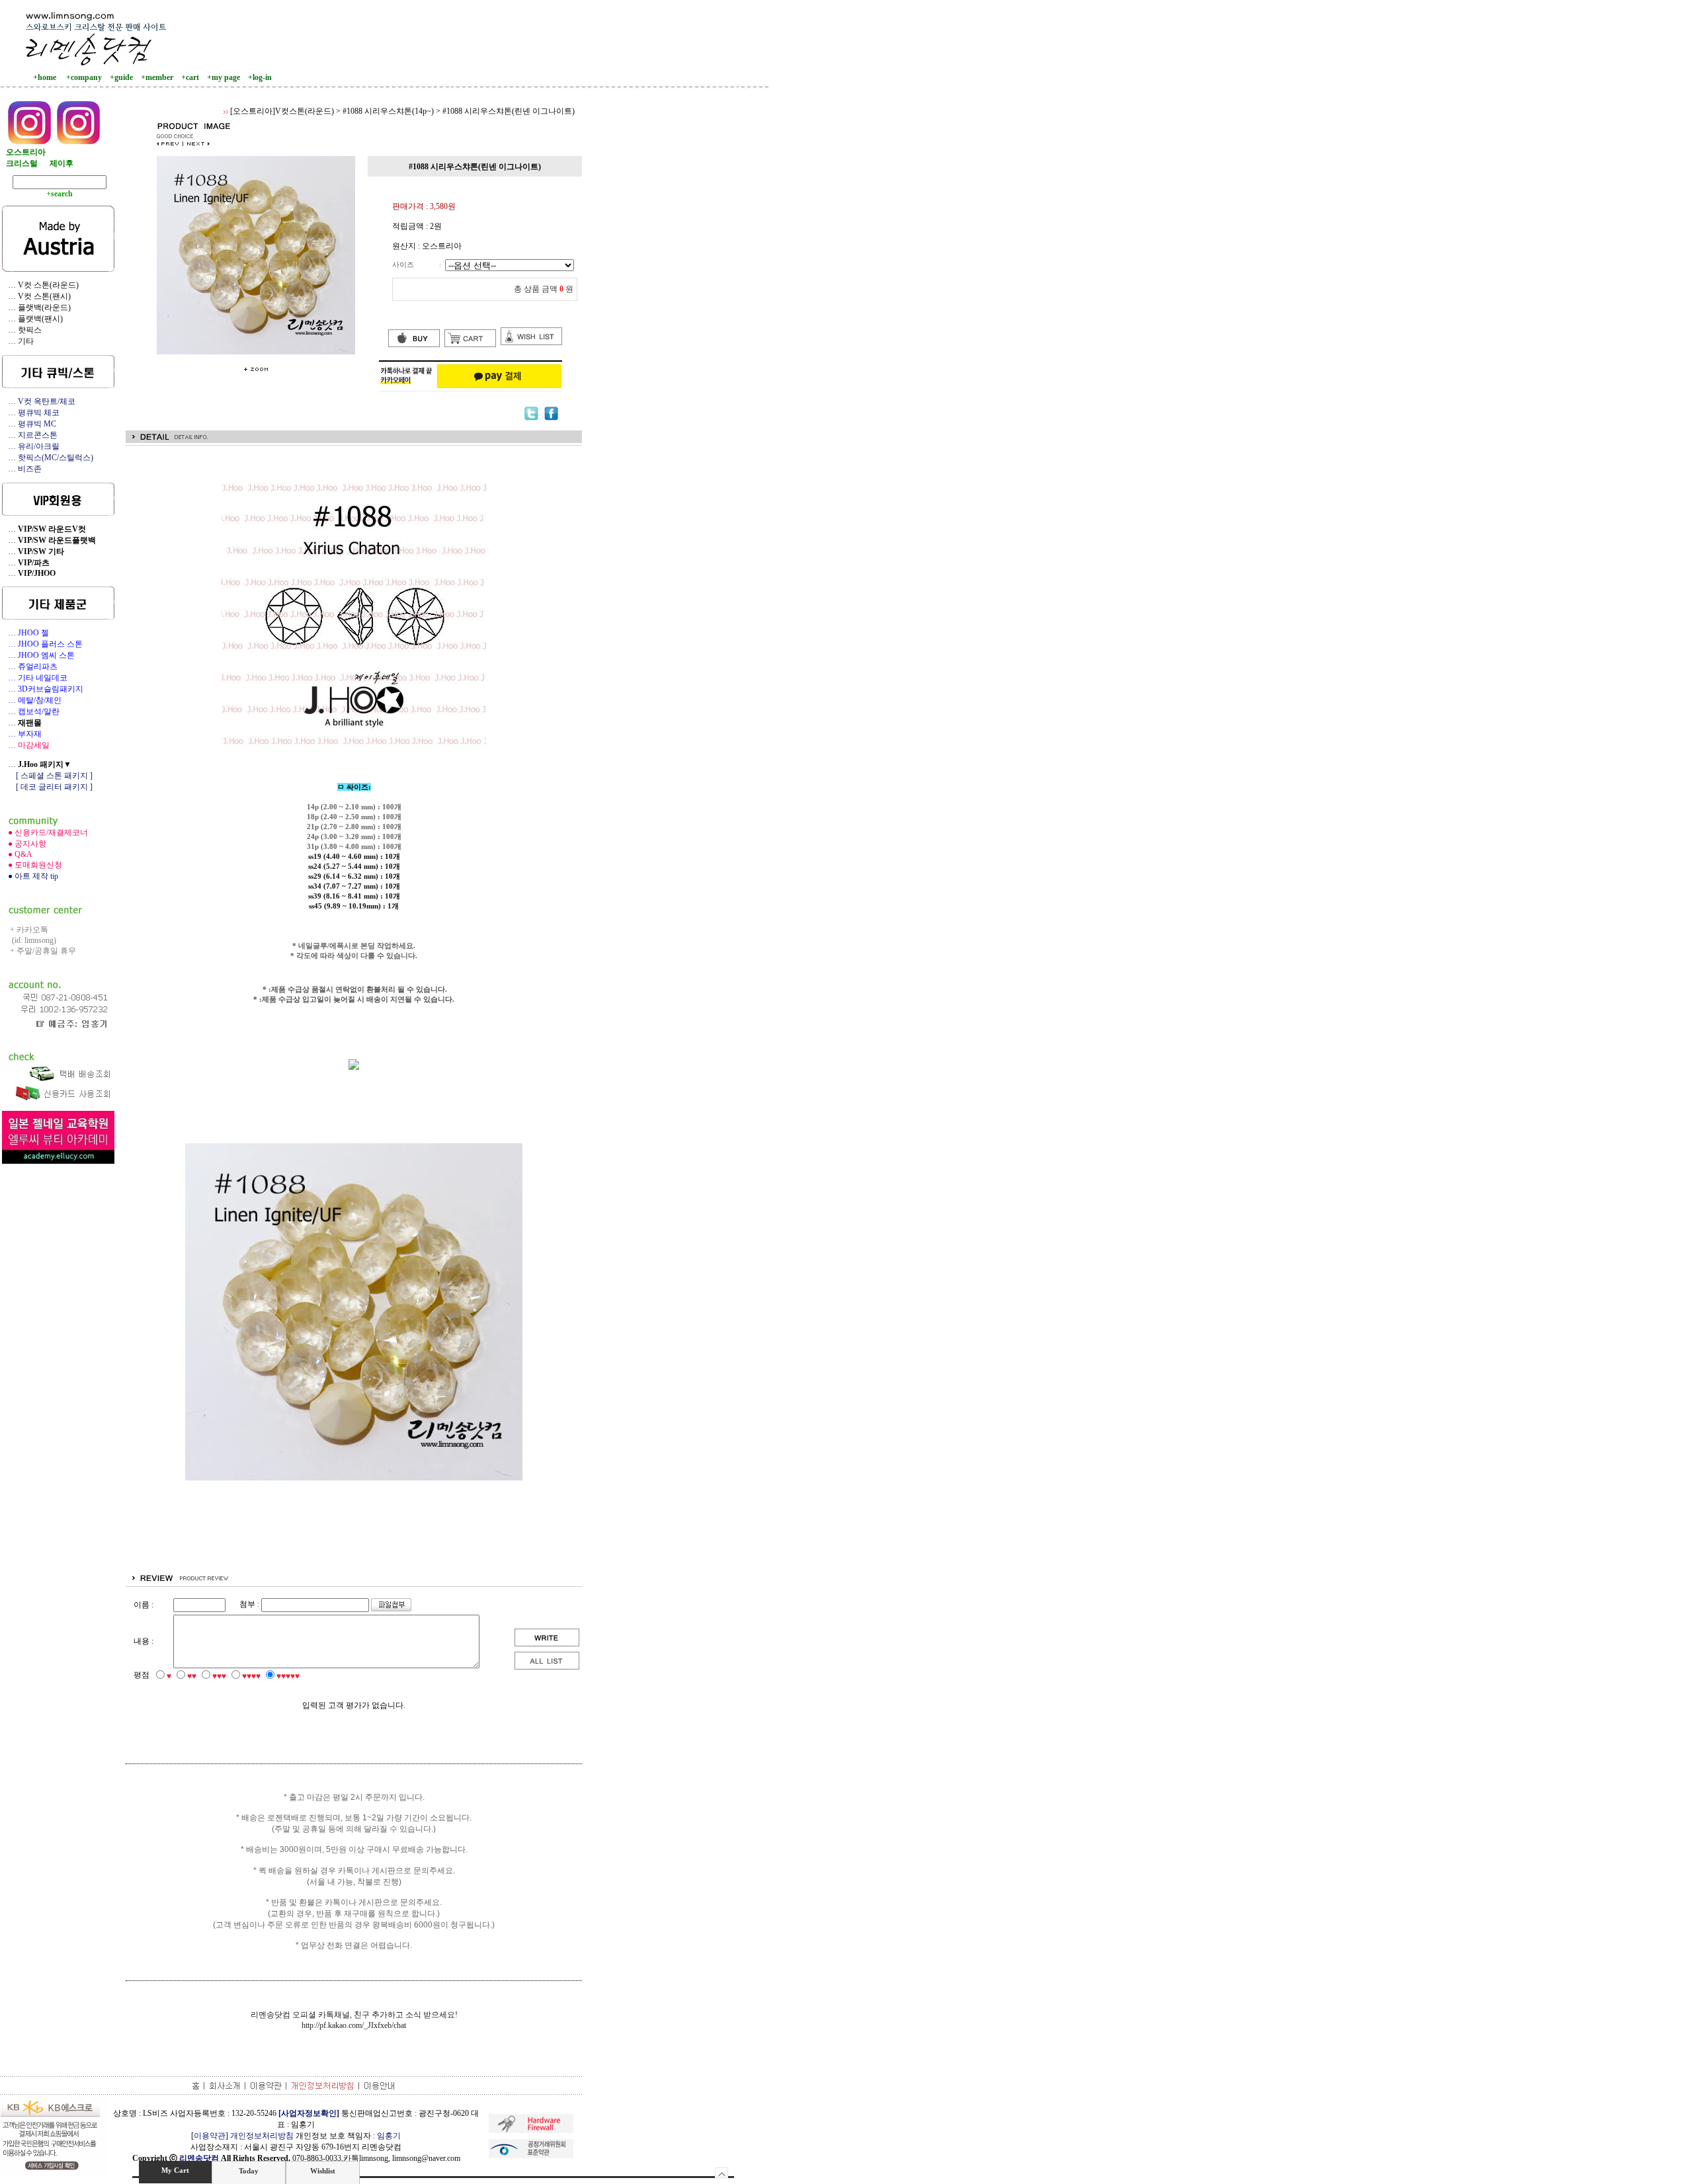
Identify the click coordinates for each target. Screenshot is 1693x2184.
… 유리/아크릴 (31, 446)
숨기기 (722, 2173)
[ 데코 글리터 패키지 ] (47, 787)
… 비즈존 (22, 469)
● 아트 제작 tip (30, 876)
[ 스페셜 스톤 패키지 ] (47, 776)
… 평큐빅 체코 (31, 413)
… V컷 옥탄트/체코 (39, 401)
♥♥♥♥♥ (288, 1676)
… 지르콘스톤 (30, 435)
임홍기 (389, 2136)
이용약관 (210, 2136)
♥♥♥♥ (251, 1676)
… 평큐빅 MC (29, 424)
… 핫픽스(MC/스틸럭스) (48, 458)
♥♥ (192, 1676)
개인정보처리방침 (262, 2136)
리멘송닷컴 (199, 2158)
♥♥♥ (219, 1676)
